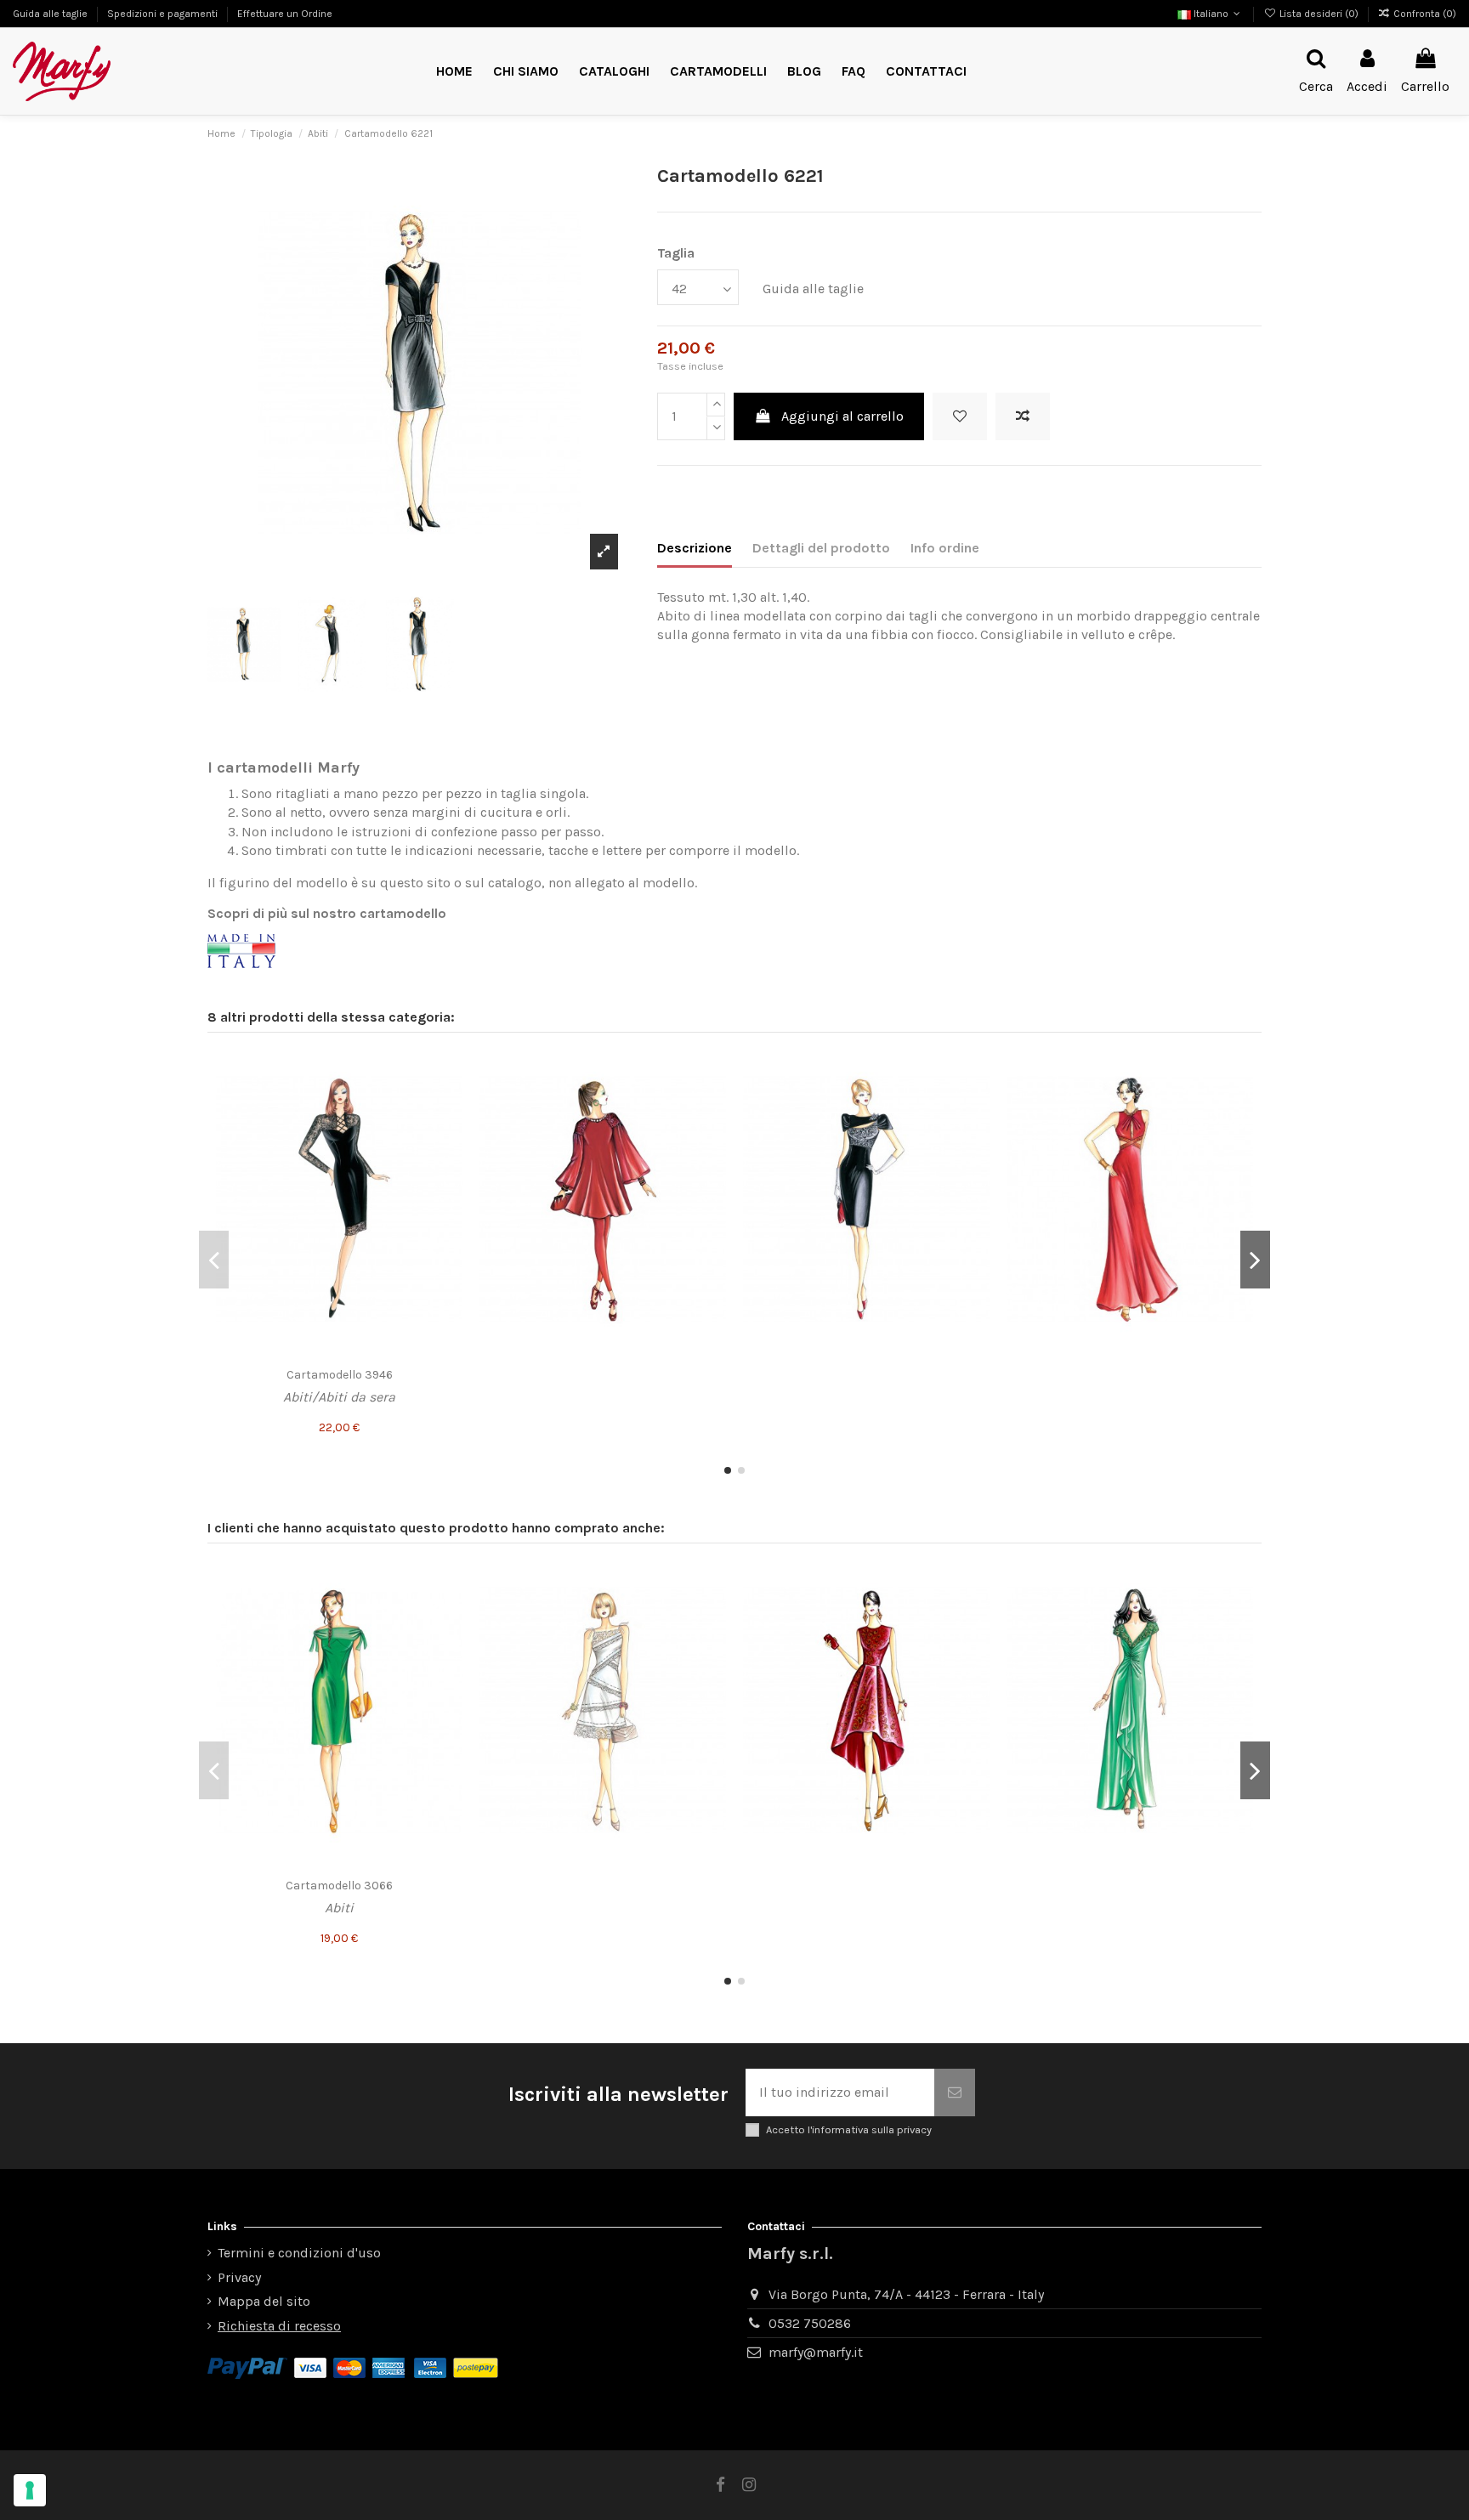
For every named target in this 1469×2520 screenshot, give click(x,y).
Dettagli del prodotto (821, 548)
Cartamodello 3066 (339, 1886)
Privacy (239, 2277)
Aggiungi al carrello (842, 416)
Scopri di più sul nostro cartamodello (327, 913)
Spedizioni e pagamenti (164, 14)
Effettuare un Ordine (285, 14)
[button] (718, 72)
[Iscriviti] (955, 2092)
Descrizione (695, 548)
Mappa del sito (264, 2301)
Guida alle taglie (51, 14)
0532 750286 (810, 2323)
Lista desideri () (1319, 14)
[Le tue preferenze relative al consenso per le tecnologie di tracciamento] (30, 2490)
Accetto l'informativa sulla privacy (849, 2129)
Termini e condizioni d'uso (299, 2253)
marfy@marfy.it (816, 2352)
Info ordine (945, 548)
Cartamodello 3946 (340, 1375)
